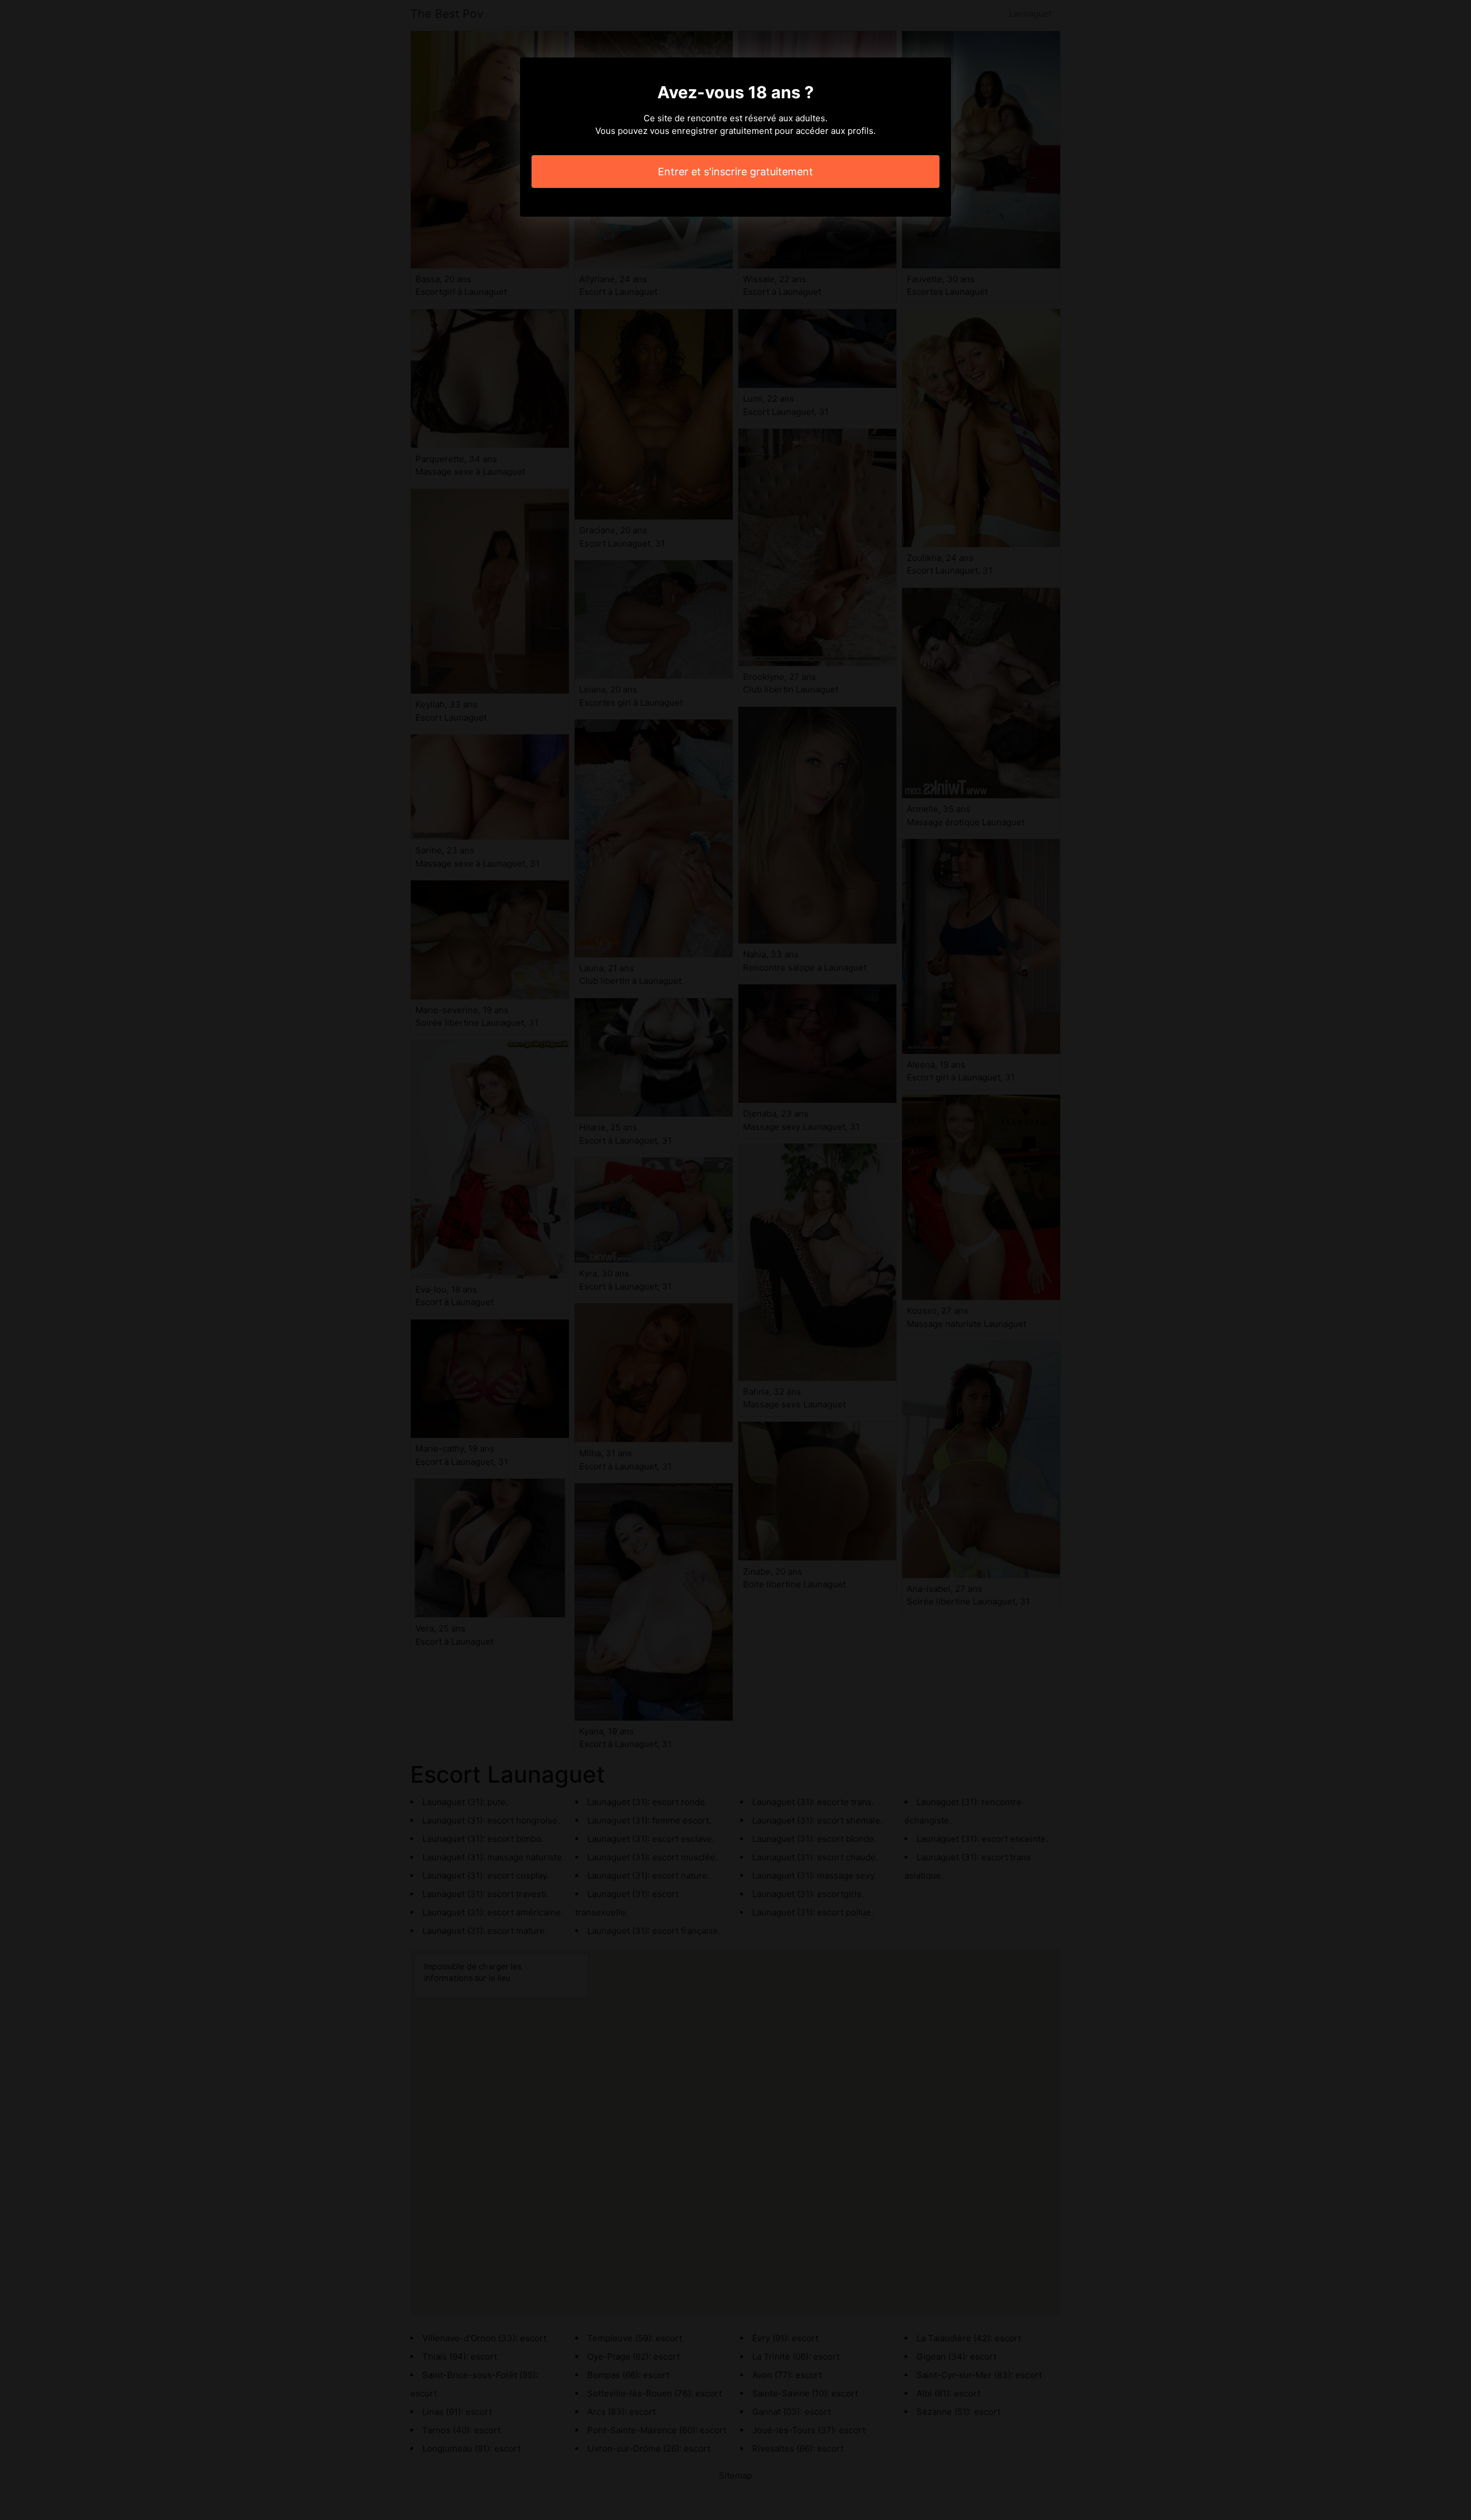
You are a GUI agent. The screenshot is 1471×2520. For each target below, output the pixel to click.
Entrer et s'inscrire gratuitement (735, 172)
